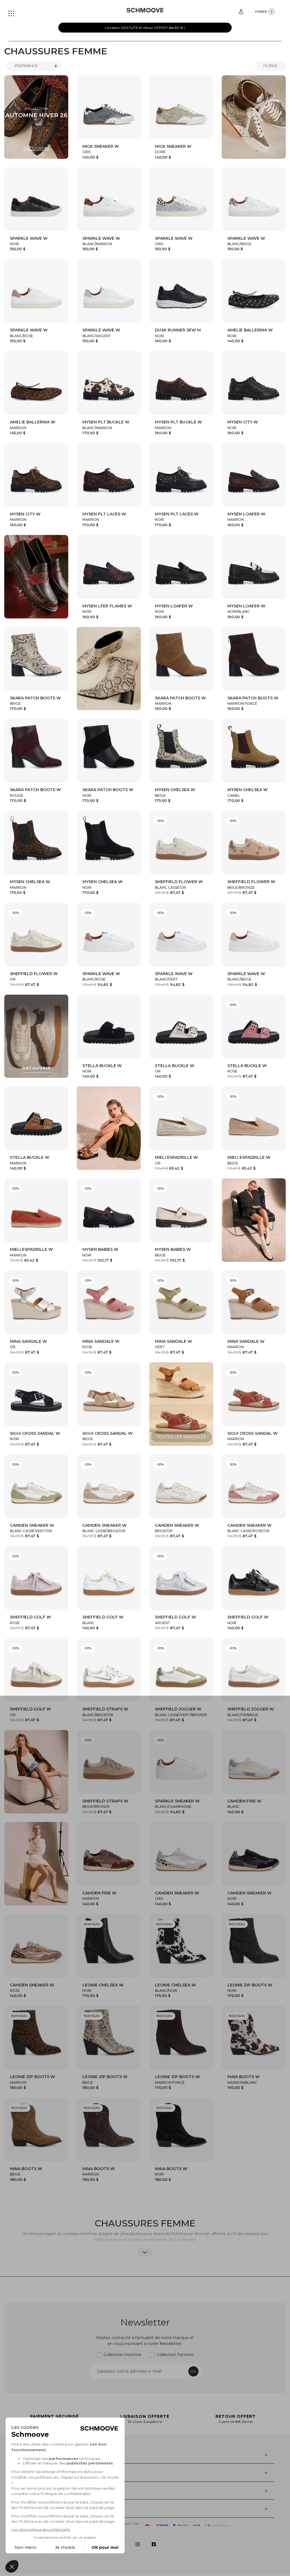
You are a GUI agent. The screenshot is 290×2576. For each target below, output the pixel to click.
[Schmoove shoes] (145, 10)
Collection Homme (122, 2355)
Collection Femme (175, 2355)
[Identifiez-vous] (241, 11)
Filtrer (270, 66)
